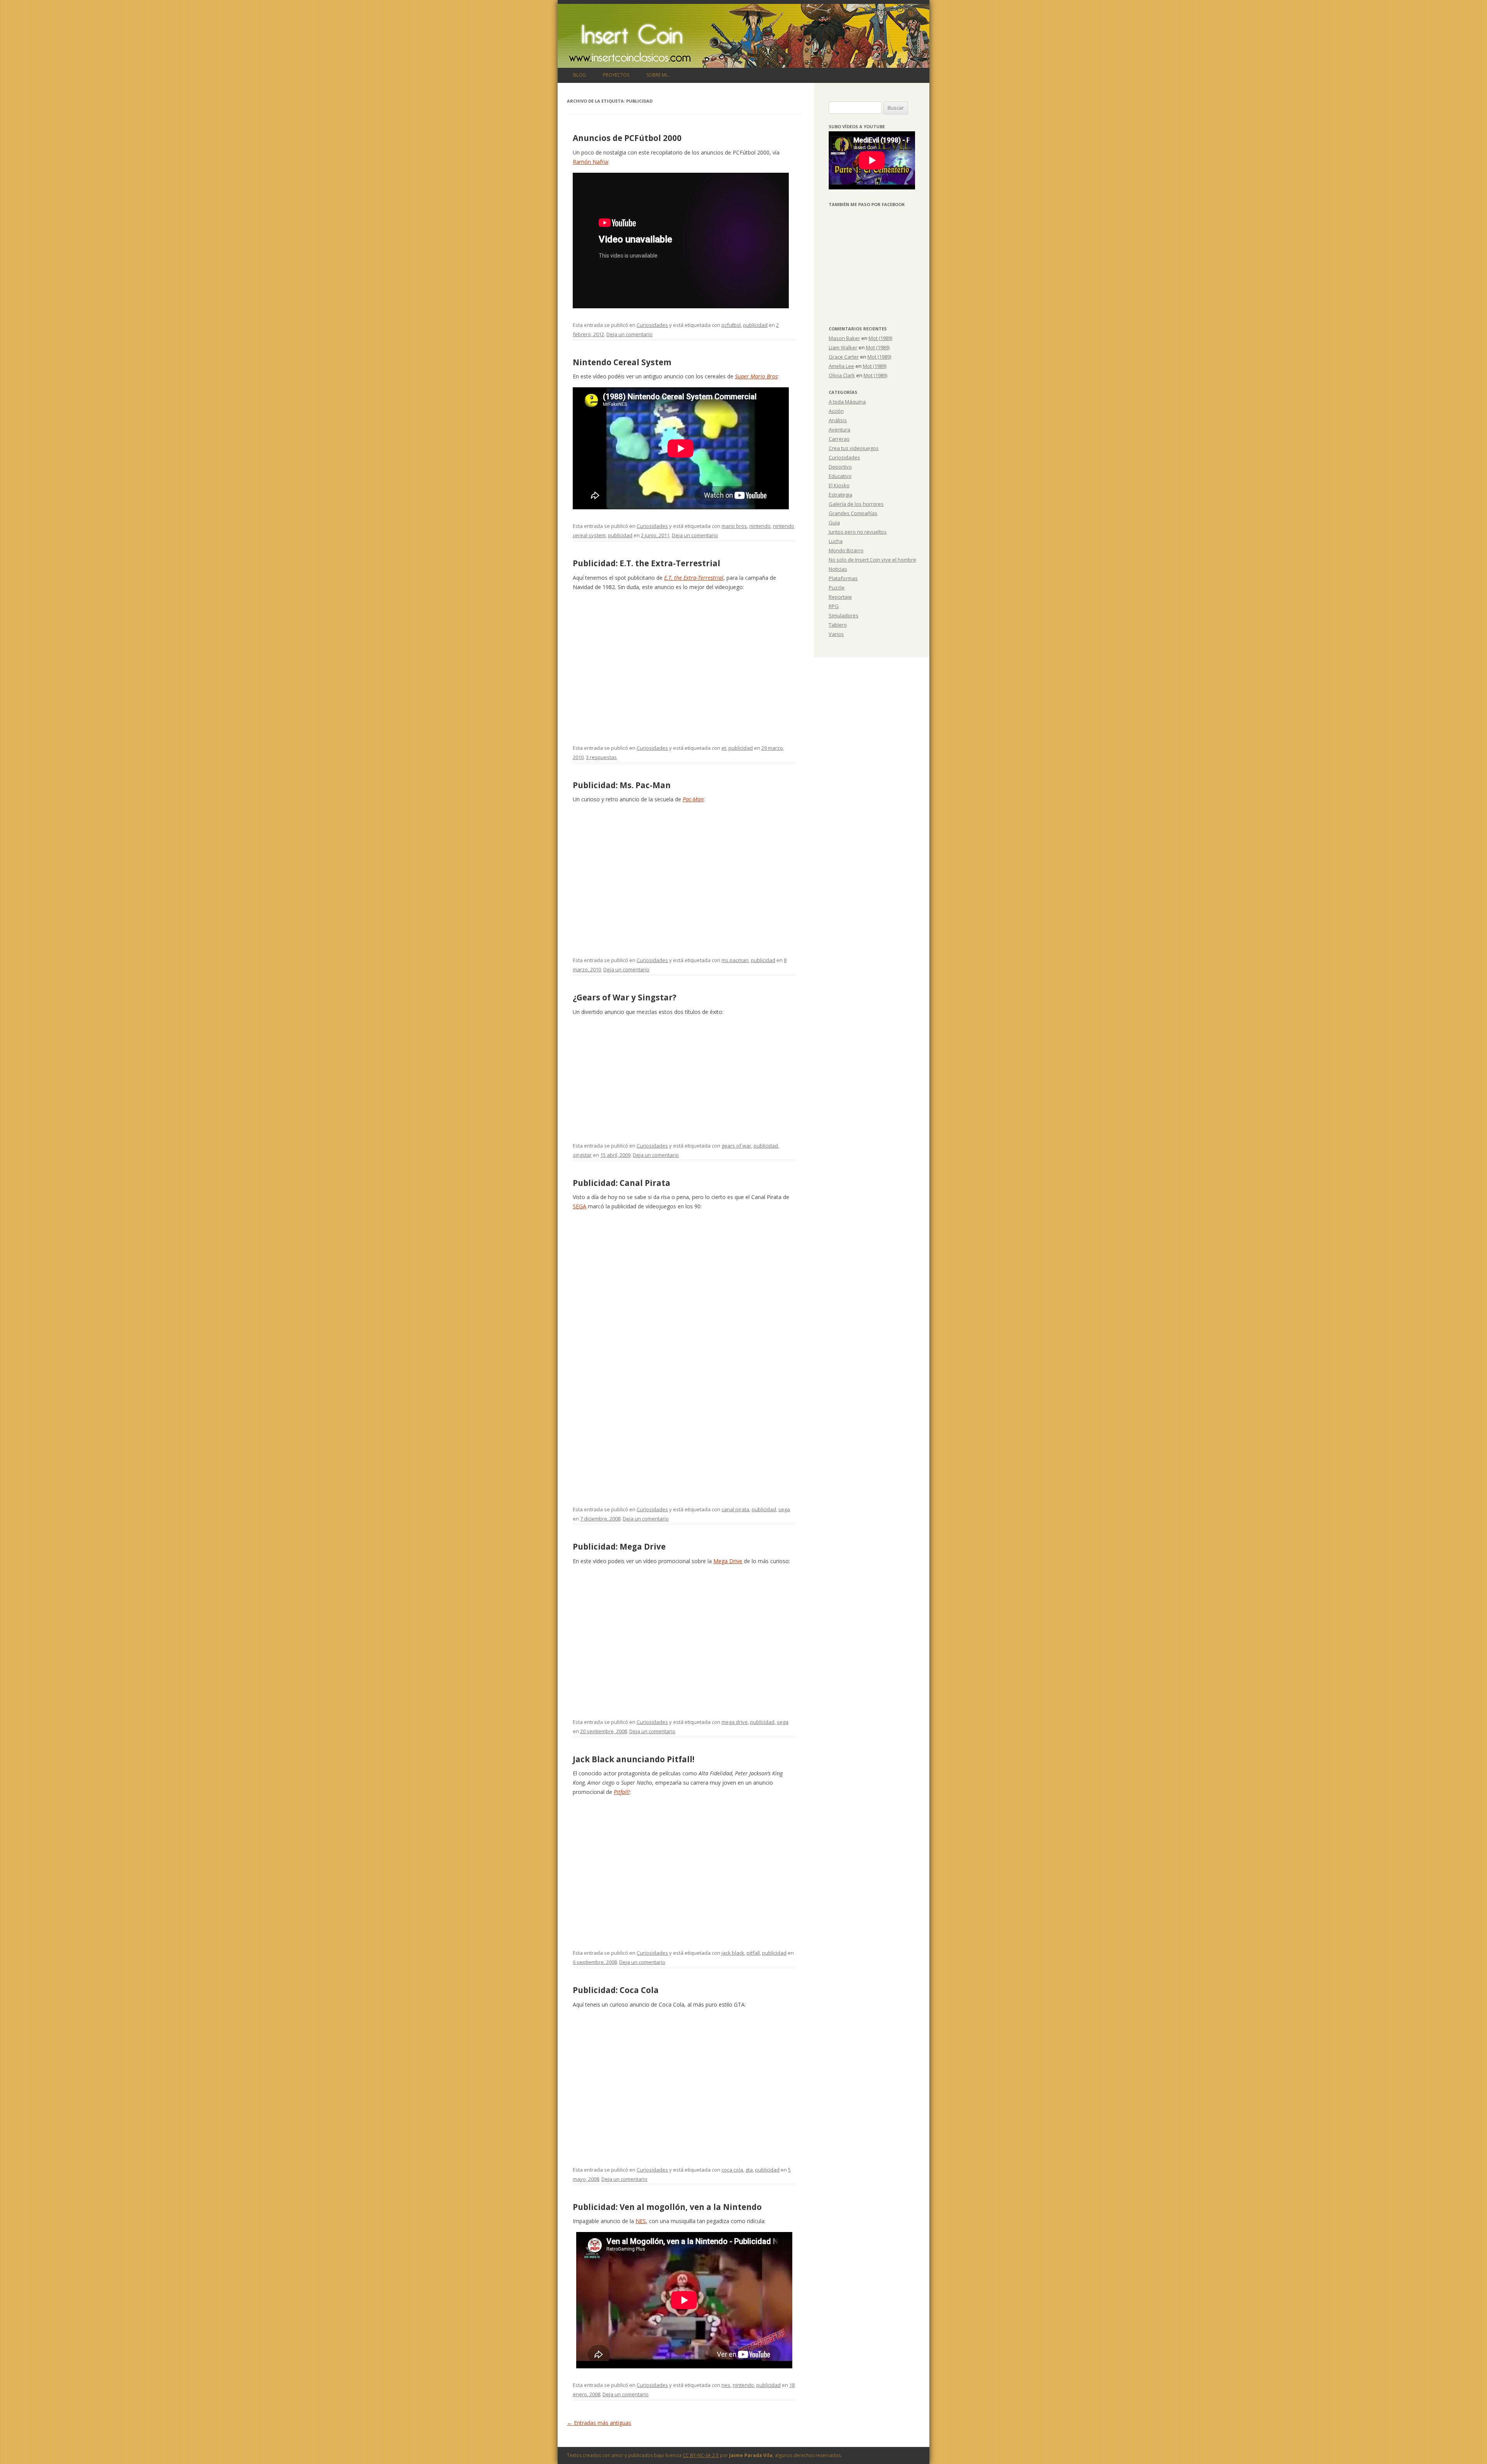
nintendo (760, 526)
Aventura (840, 430)
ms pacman (735, 960)
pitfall (753, 1953)
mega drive (735, 1722)
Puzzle (837, 588)
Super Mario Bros (756, 376)
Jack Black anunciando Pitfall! (634, 1759)
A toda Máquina (847, 402)
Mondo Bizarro (846, 550)
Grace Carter (844, 357)
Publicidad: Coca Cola (616, 1990)
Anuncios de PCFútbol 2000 (627, 138)
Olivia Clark (842, 375)
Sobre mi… (658, 75)
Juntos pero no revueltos (858, 532)
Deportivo (840, 467)
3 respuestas (601, 757)
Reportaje (840, 597)
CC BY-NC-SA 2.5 (701, 2455)
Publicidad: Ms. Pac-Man (622, 785)
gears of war (736, 1146)
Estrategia (841, 495)
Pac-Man (693, 799)
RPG (834, 606)
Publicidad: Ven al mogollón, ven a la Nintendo (667, 2207)
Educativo (840, 476)
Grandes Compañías (853, 513)
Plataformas (843, 578)
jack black (733, 1953)
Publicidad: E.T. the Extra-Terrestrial (646, 563)
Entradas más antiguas (599, 2423)
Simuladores (844, 615)
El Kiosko (839, 485)
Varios (836, 634)
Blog (580, 75)
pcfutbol (731, 325)
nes (726, 2385)
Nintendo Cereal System (622, 362)
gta (749, 2170)
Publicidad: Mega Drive (619, 1546)
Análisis (838, 420)
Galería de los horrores (856, 504)
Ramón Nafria (590, 162)
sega (784, 1509)
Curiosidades (652, 325)
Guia (834, 522)
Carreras (839, 439)
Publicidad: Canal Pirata (622, 1183)
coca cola (732, 2170)
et (724, 748)
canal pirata (735, 1509)
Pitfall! (622, 1792)
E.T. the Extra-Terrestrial (694, 578)
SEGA (580, 1206)
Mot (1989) (880, 338)
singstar (582, 1155)
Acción (836, 411)
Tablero (838, 625)
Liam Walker (843, 347)
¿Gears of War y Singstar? (625, 997)
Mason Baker (844, 338)
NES (641, 2221)
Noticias (838, 569)
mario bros (734, 526)
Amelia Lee (841, 366)
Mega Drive (728, 1561)
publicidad (755, 325)
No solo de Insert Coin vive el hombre (872, 560)
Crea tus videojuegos (854, 448)
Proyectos (616, 75)
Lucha (836, 541)
